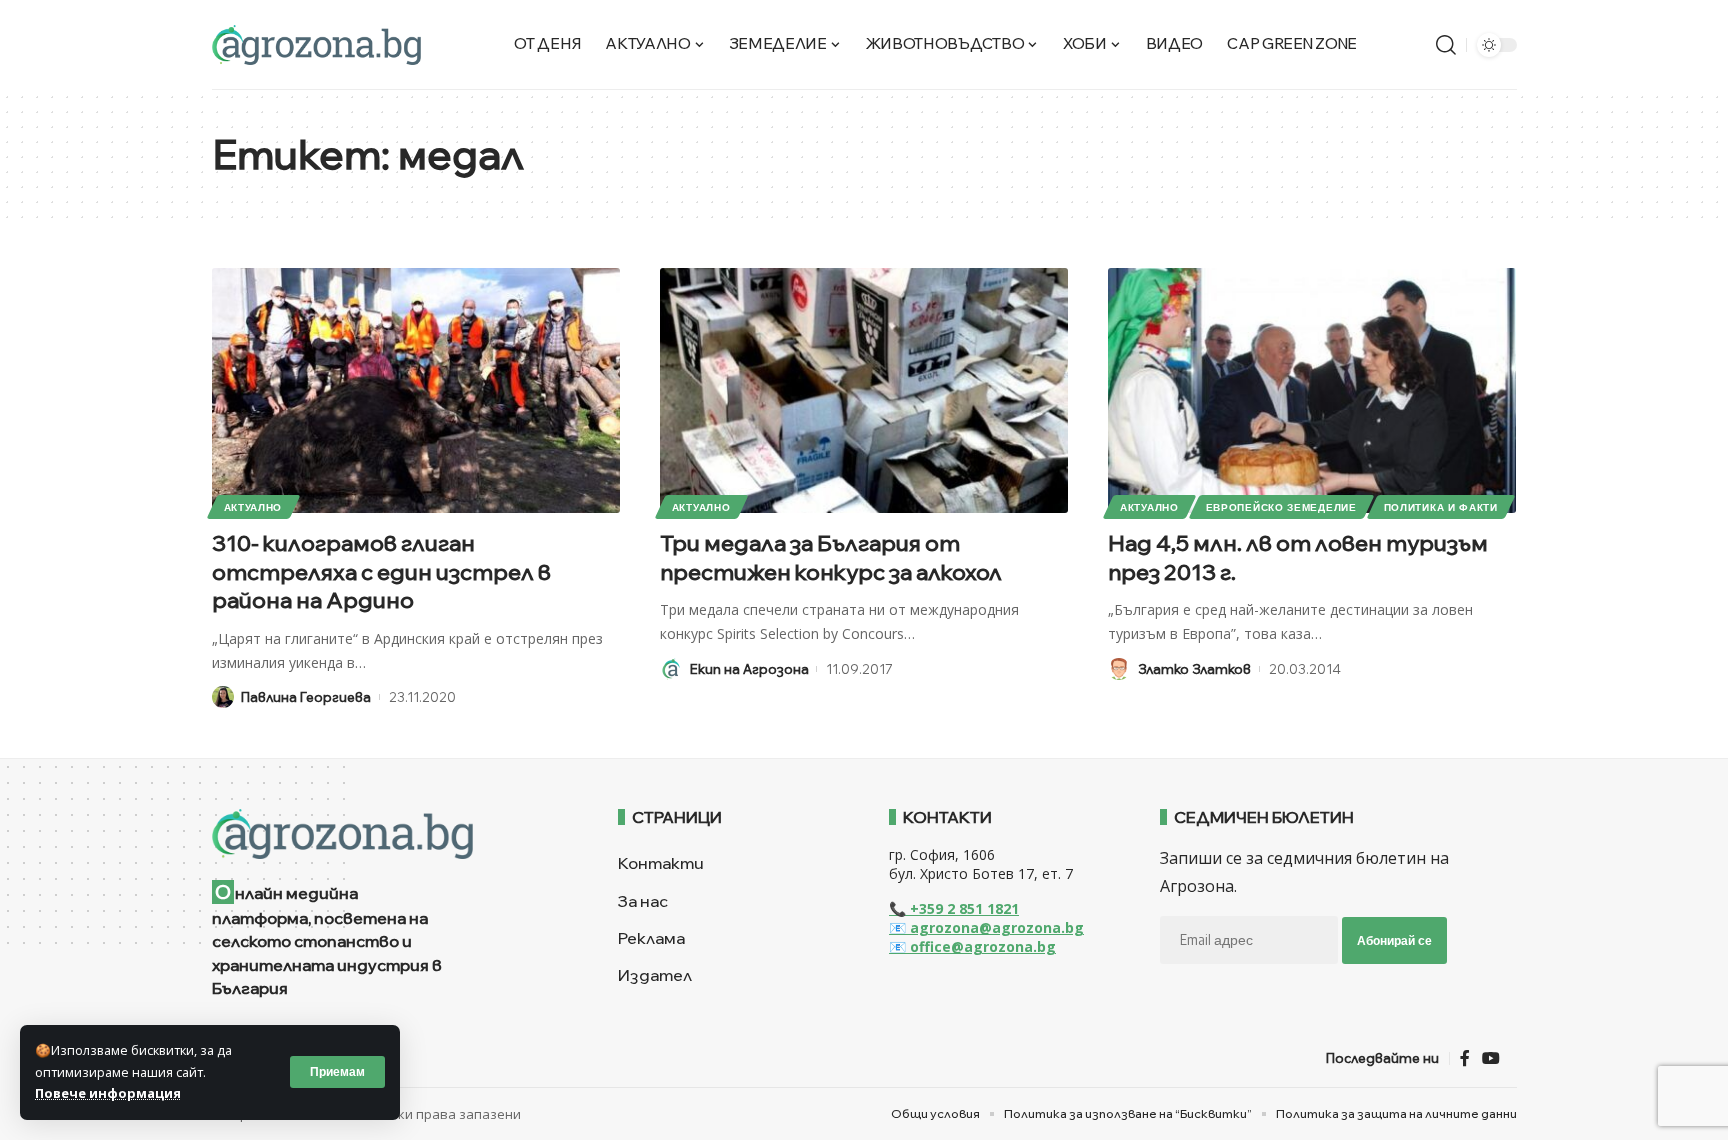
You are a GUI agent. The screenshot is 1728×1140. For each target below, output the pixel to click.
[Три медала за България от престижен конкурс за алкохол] (864, 390)
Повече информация (108, 1093)
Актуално (253, 507)
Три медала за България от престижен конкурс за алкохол (831, 557)
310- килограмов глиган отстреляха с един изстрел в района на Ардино (381, 571)
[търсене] (1446, 45)
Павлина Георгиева (306, 697)
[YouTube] (1491, 1058)
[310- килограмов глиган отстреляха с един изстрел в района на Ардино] (416, 390)
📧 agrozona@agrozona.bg (986, 927)
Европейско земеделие (1281, 507)
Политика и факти (1441, 507)
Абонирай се (1394, 940)
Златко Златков (1194, 669)
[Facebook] (1465, 1058)
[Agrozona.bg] (316, 45)
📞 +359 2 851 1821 (954, 908)
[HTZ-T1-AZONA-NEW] (390, 834)
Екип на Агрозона (749, 669)
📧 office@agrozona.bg (972, 946)
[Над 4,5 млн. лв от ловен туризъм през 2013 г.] (1312, 390)
